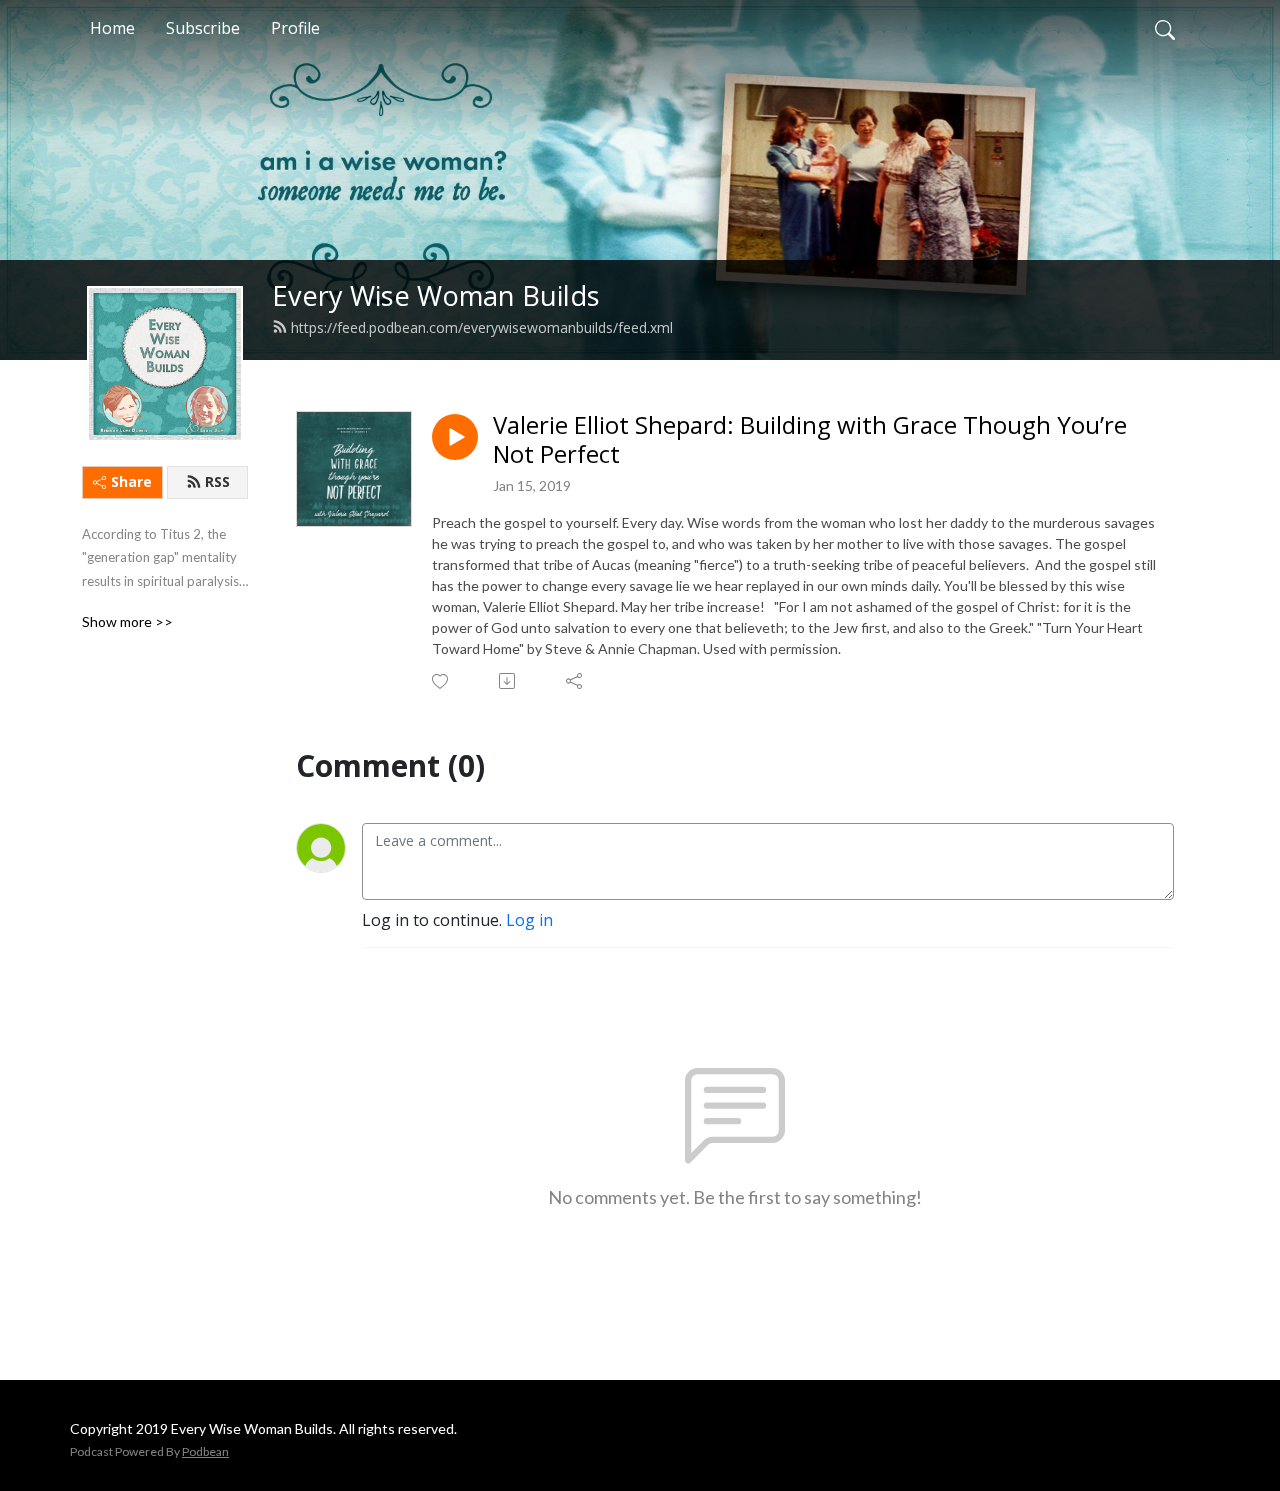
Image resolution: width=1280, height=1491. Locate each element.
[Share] (575, 681)
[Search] (1165, 28)
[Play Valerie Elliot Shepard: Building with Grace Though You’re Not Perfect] (455, 437)
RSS (217, 481)
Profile (295, 28)
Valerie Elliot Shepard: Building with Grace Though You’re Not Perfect (810, 440)
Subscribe (203, 28)
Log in (529, 920)
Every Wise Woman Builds (436, 295)
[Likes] (441, 681)
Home (112, 28)
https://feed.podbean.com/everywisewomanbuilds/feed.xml (482, 327)
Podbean (205, 1451)
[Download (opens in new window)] (508, 681)
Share (131, 481)
